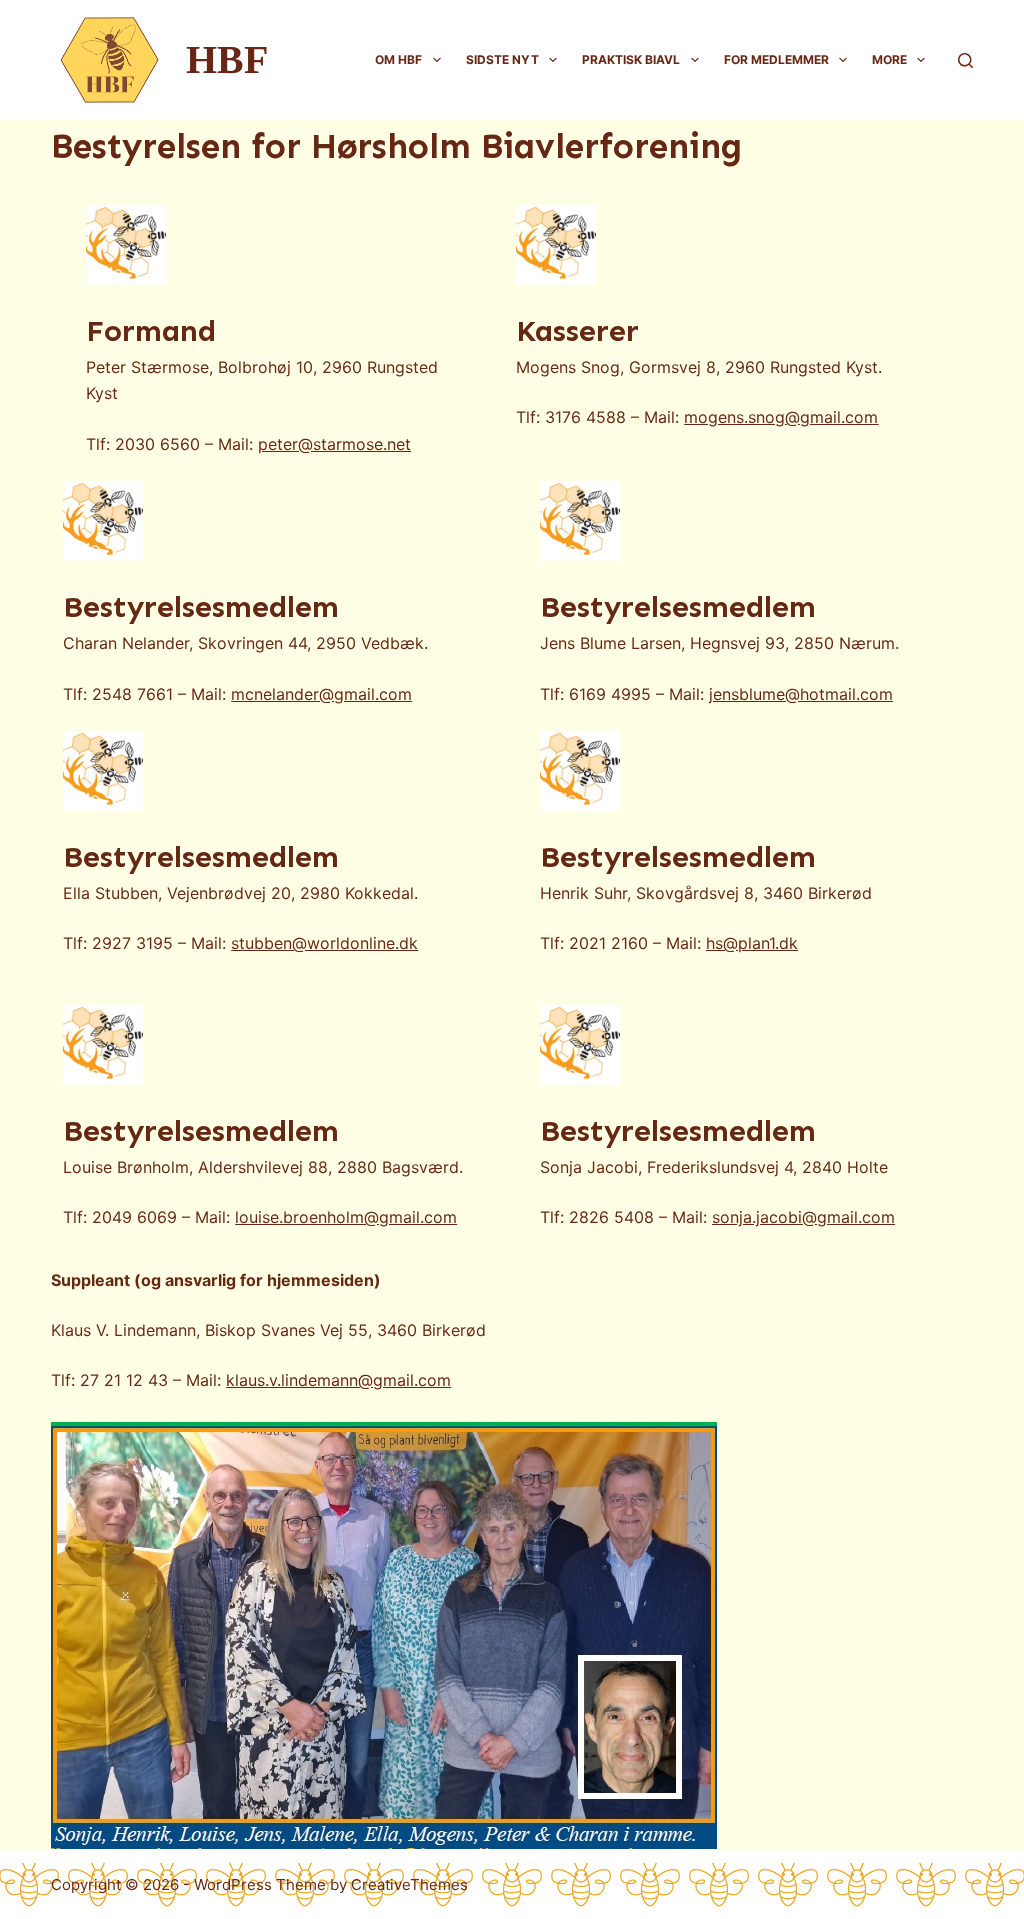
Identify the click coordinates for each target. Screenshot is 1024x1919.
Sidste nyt (502, 59)
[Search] (965, 60)
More (889, 59)
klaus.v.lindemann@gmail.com (338, 1380)
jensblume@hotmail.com (801, 694)
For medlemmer (776, 59)
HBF (227, 59)
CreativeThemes (409, 1884)
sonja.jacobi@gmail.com (803, 1217)
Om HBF (398, 59)
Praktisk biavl (631, 59)
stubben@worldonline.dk (324, 943)
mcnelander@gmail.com (321, 694)
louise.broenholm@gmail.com (346, 1217)
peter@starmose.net (334, 444)
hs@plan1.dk (752, 943)
